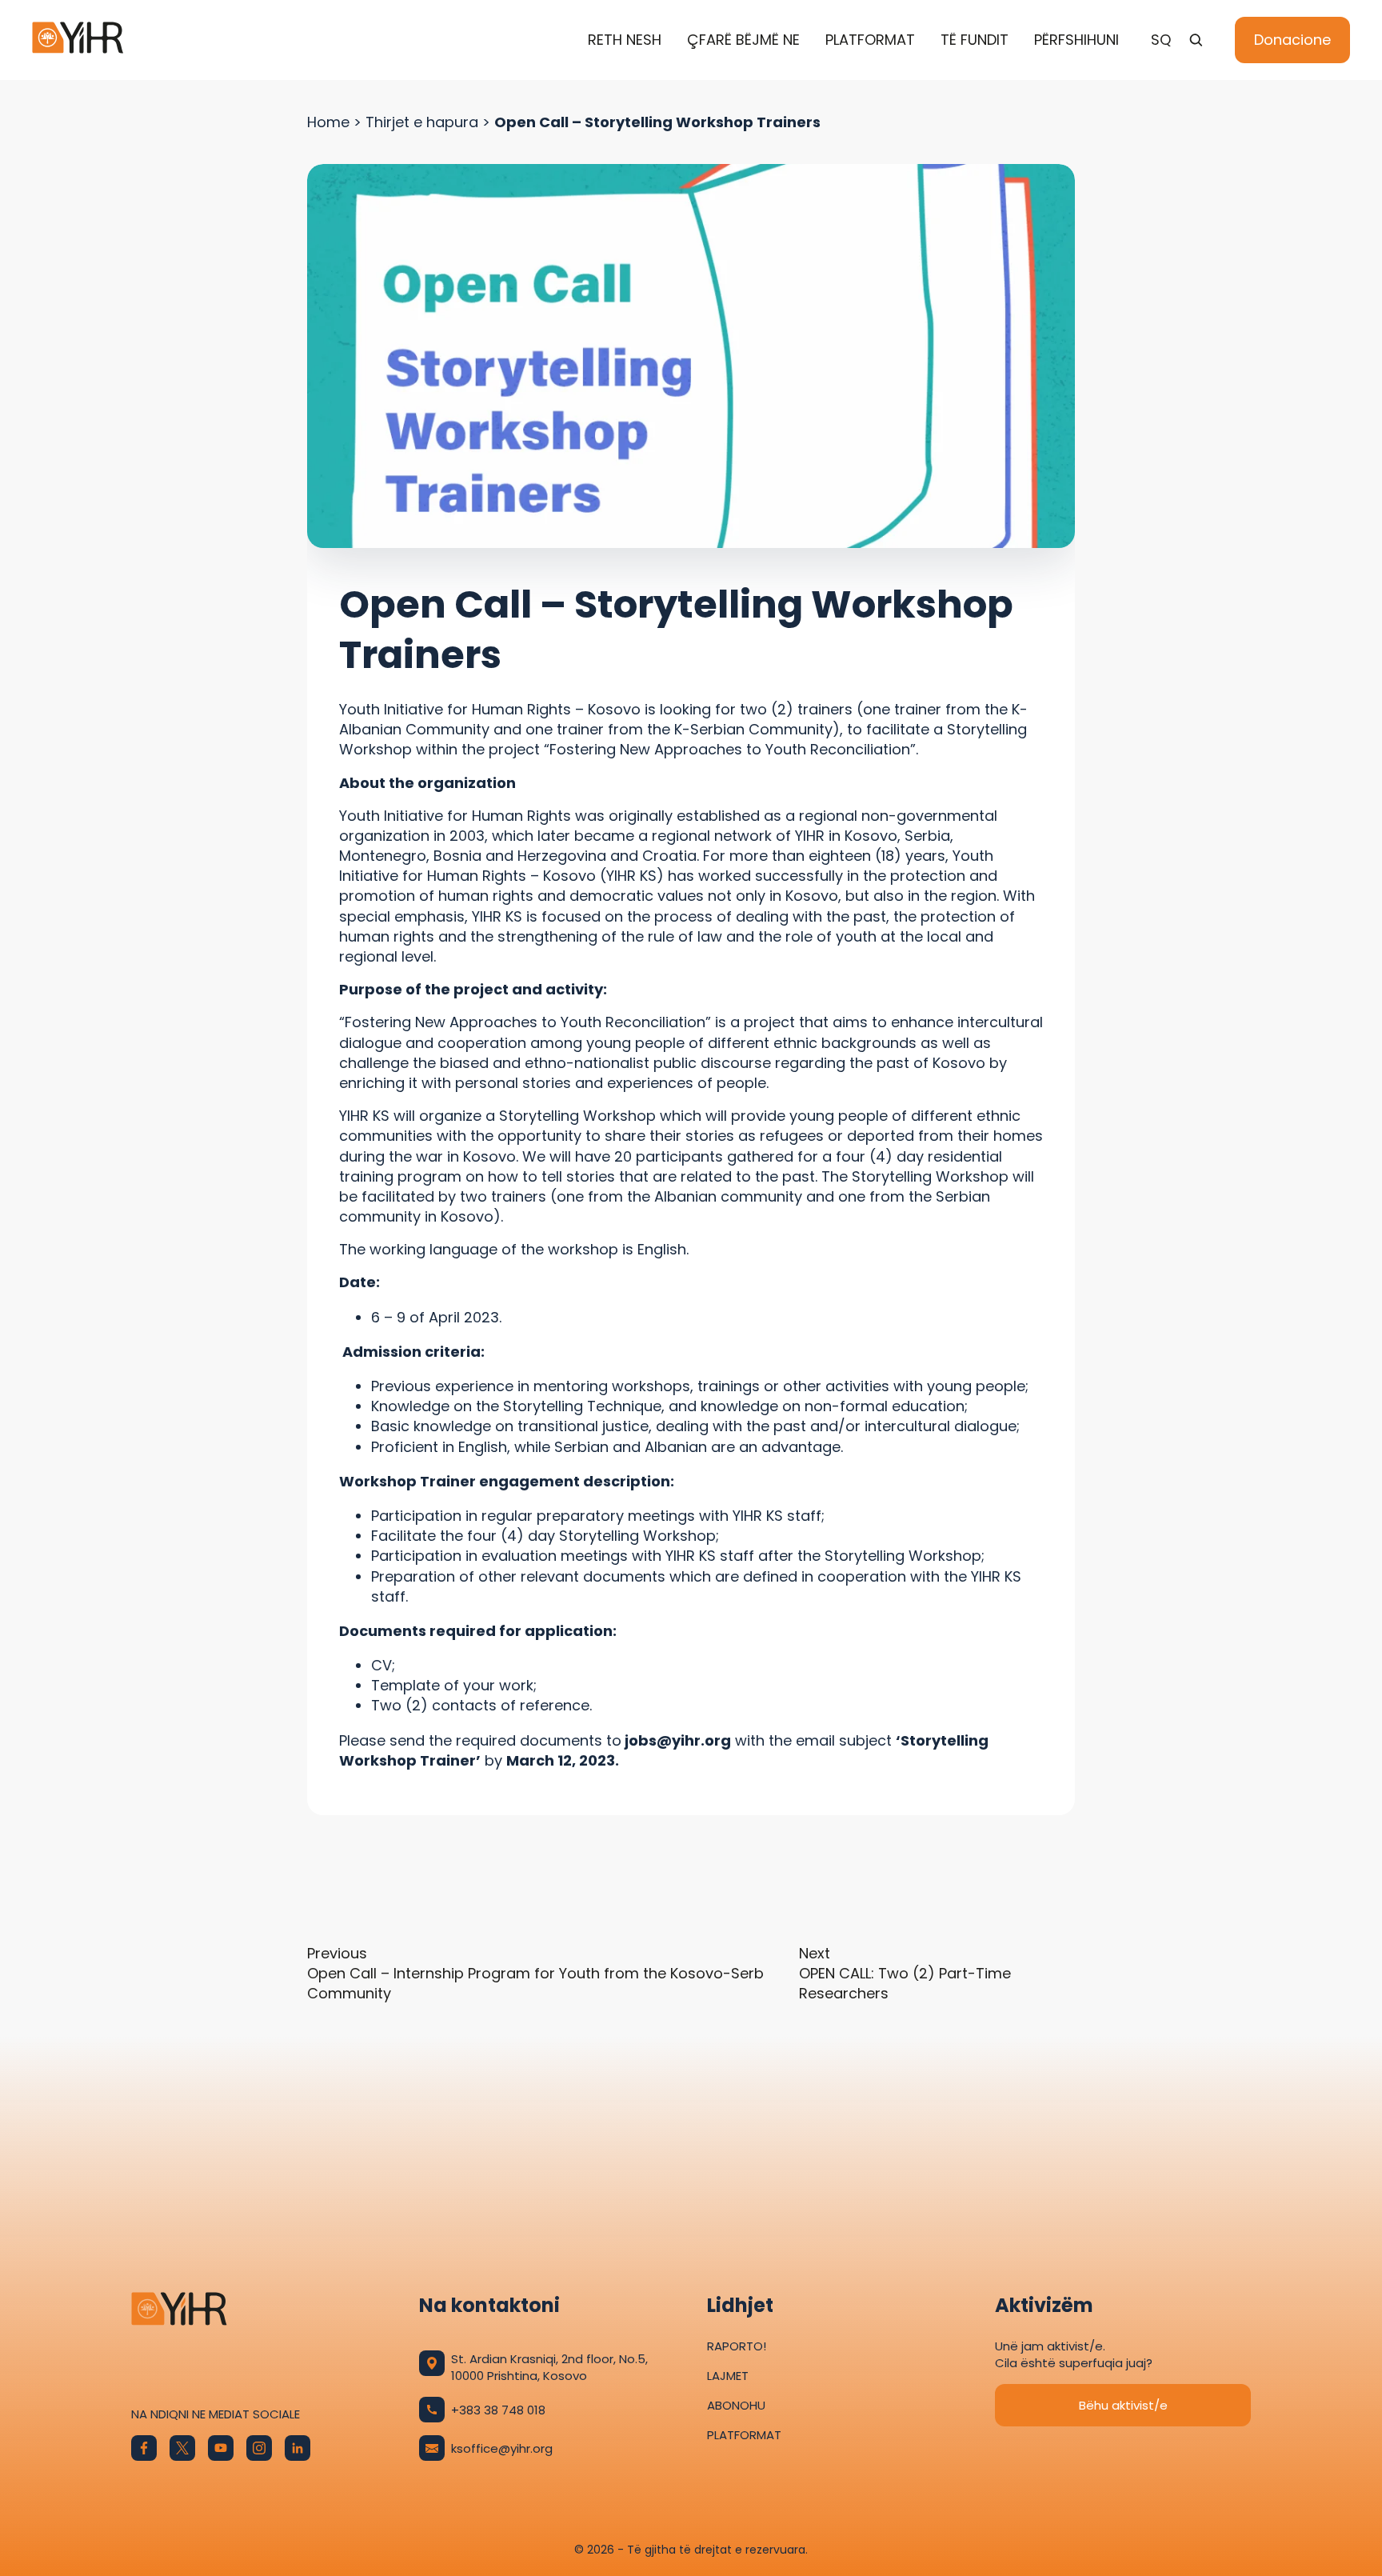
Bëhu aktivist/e (1123, 2405)
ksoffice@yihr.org (502, 2448)
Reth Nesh (625, 40)
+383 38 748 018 (498, 2410)
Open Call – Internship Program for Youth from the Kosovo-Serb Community (535, 1973)
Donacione (1292, 40)
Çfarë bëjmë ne (743, 40)
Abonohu (736, 2405)
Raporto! (737, 2346)
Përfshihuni (1076, 40)
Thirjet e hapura (422, 122)
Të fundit (975, 40)
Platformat (870, 40)
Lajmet (728, 2376)
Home (328, 122)
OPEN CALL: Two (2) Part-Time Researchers (905, 1973)
